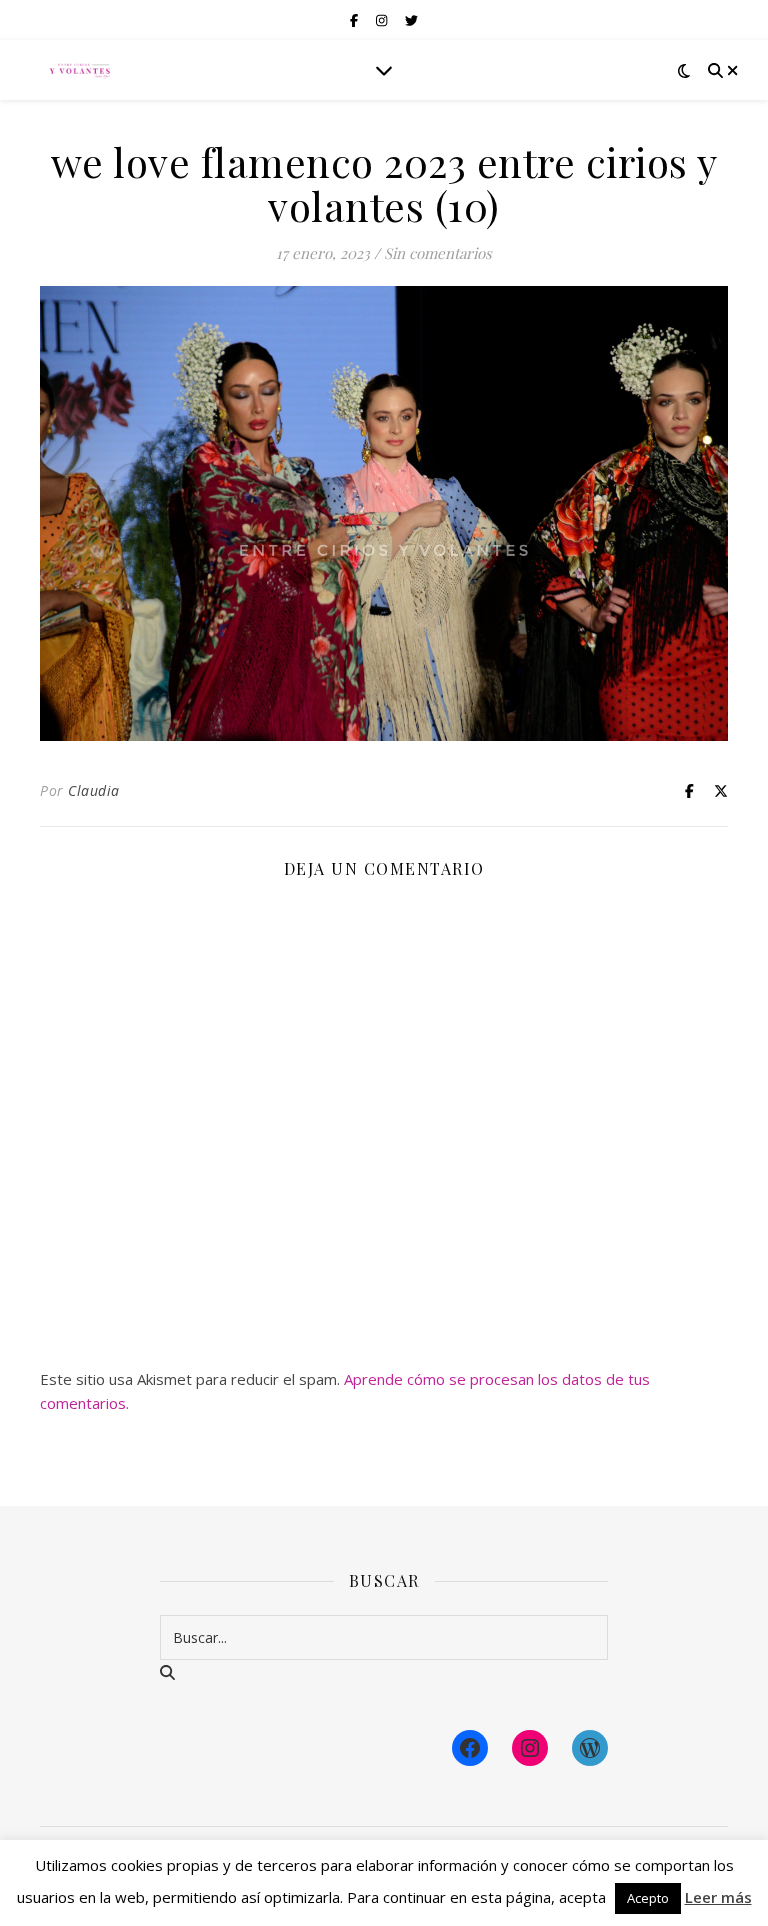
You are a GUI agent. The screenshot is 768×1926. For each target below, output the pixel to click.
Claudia (94, 790)
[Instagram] (530, 1748)
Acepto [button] (648, 1898)
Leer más (718, 1897)
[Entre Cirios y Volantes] (80, 70)
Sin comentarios (438, 253)
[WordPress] (590, 1748)
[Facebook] (470, 1748)
